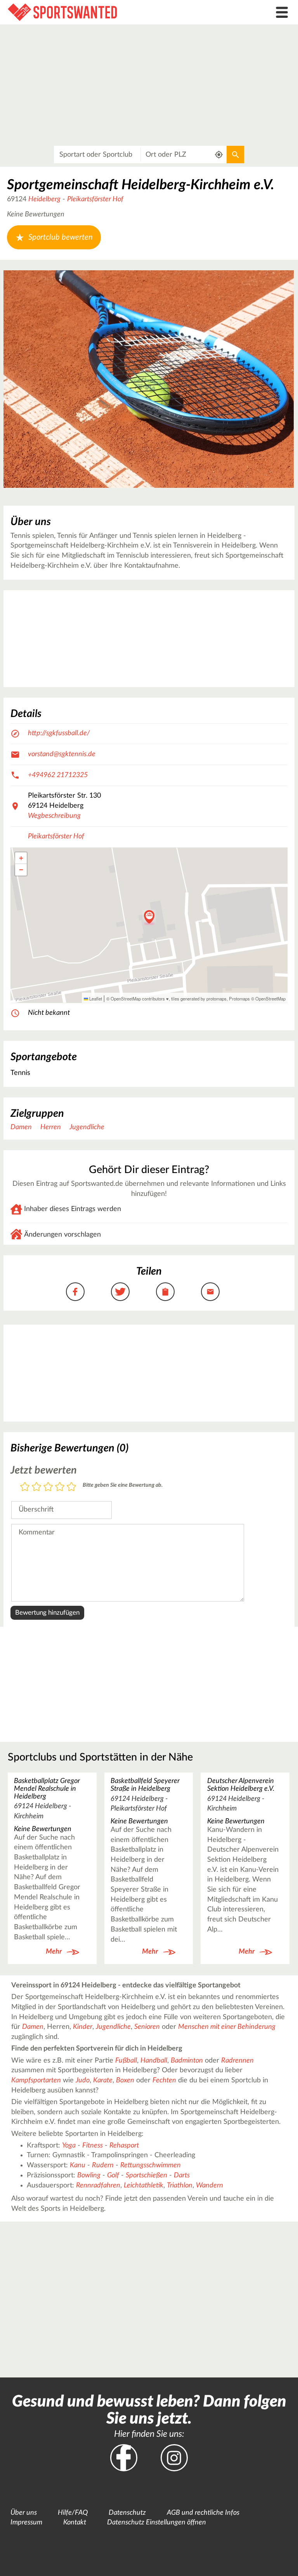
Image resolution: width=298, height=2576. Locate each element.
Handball (154, 2061)
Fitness (93, 2146)
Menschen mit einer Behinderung (227, 2027)
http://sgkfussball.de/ (59, 733)
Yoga (69, 2146)
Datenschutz (127, 2513)
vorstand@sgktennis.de (62, 754)
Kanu (78, 2165)
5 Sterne (71, 1487)
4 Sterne (60, 1487)
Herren (51, 1127)
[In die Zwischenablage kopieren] (165, 1292)
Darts (182, 2175)
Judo (83, 2080)
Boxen (125, 2080)
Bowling (89, 2175)
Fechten (164, 2080)
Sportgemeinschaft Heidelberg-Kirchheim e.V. (141, 185)
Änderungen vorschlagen (62, 1235)
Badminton (187, 2061)
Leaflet (95, 999)
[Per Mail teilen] (210, 1292)
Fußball (126, 2061)
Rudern (103, 2165)
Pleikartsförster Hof (95, 199)
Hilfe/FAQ (73, 2513)
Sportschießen (146, 2175)
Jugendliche (87, 1127)
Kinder (83, 2027)
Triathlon (180, 2186)
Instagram (174, 2458)
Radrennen (237, 2061)
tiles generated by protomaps (199, 999)
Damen (21, 1127)
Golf (113, 2175)
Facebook (124, 2458)
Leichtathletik (144, 2186)
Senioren (147, 2027)
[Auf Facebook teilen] (75, 1292)
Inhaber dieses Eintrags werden (73, 1209)
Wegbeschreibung (54, 816)
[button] (149, 917)
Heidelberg (44, 199)
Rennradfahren (98, 2186)
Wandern (210, 2186)
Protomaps (239, 999)
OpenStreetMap (270, 999)
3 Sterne (48, 1487)
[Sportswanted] (112, 12)
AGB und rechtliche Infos (203, 2513)
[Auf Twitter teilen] (120, 1292)
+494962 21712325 (58, 775)
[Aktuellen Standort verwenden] (219, 155)
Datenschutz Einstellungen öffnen (157, 2522)
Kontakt (75, 2522)
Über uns (24, 2513)
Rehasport (124, 2146)
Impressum (26, 2522)
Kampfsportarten (36, 2080)
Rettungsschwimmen (151, 2165)
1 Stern (25, 1487)
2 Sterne (36, 1487)
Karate (103, 2080)
